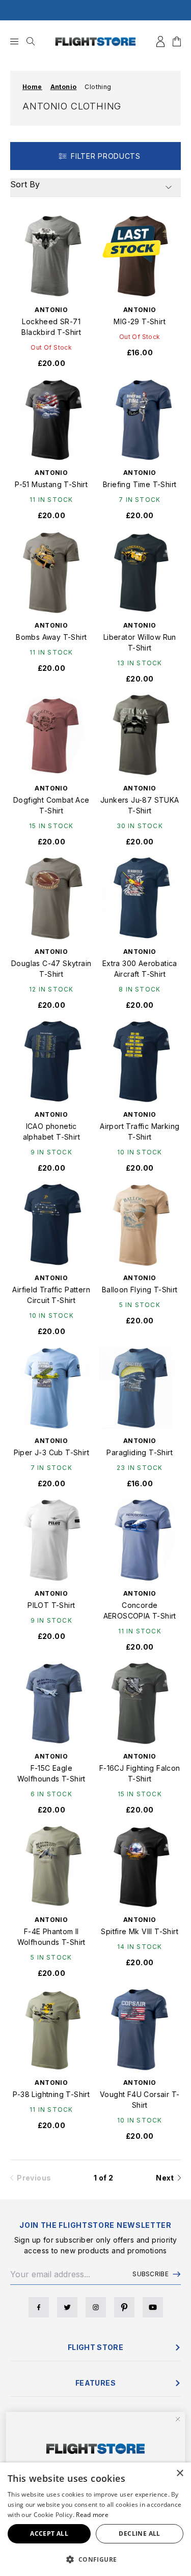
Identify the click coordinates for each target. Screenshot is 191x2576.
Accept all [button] (49, 2533)
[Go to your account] (160, 41)
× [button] (180, 2473)
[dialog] (95, 2519)
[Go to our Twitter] (67, 2307)
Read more (92, 2515)
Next (167, 2178)
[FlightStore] (96, 41)
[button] (95, 2559)
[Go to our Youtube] (153, 2307)
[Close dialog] (178, 2419)
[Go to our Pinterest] (124, 2307)
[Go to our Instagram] (96, 2307)
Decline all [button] (139, 2533)
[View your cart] (177, 41)
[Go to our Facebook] (39, 2307)
